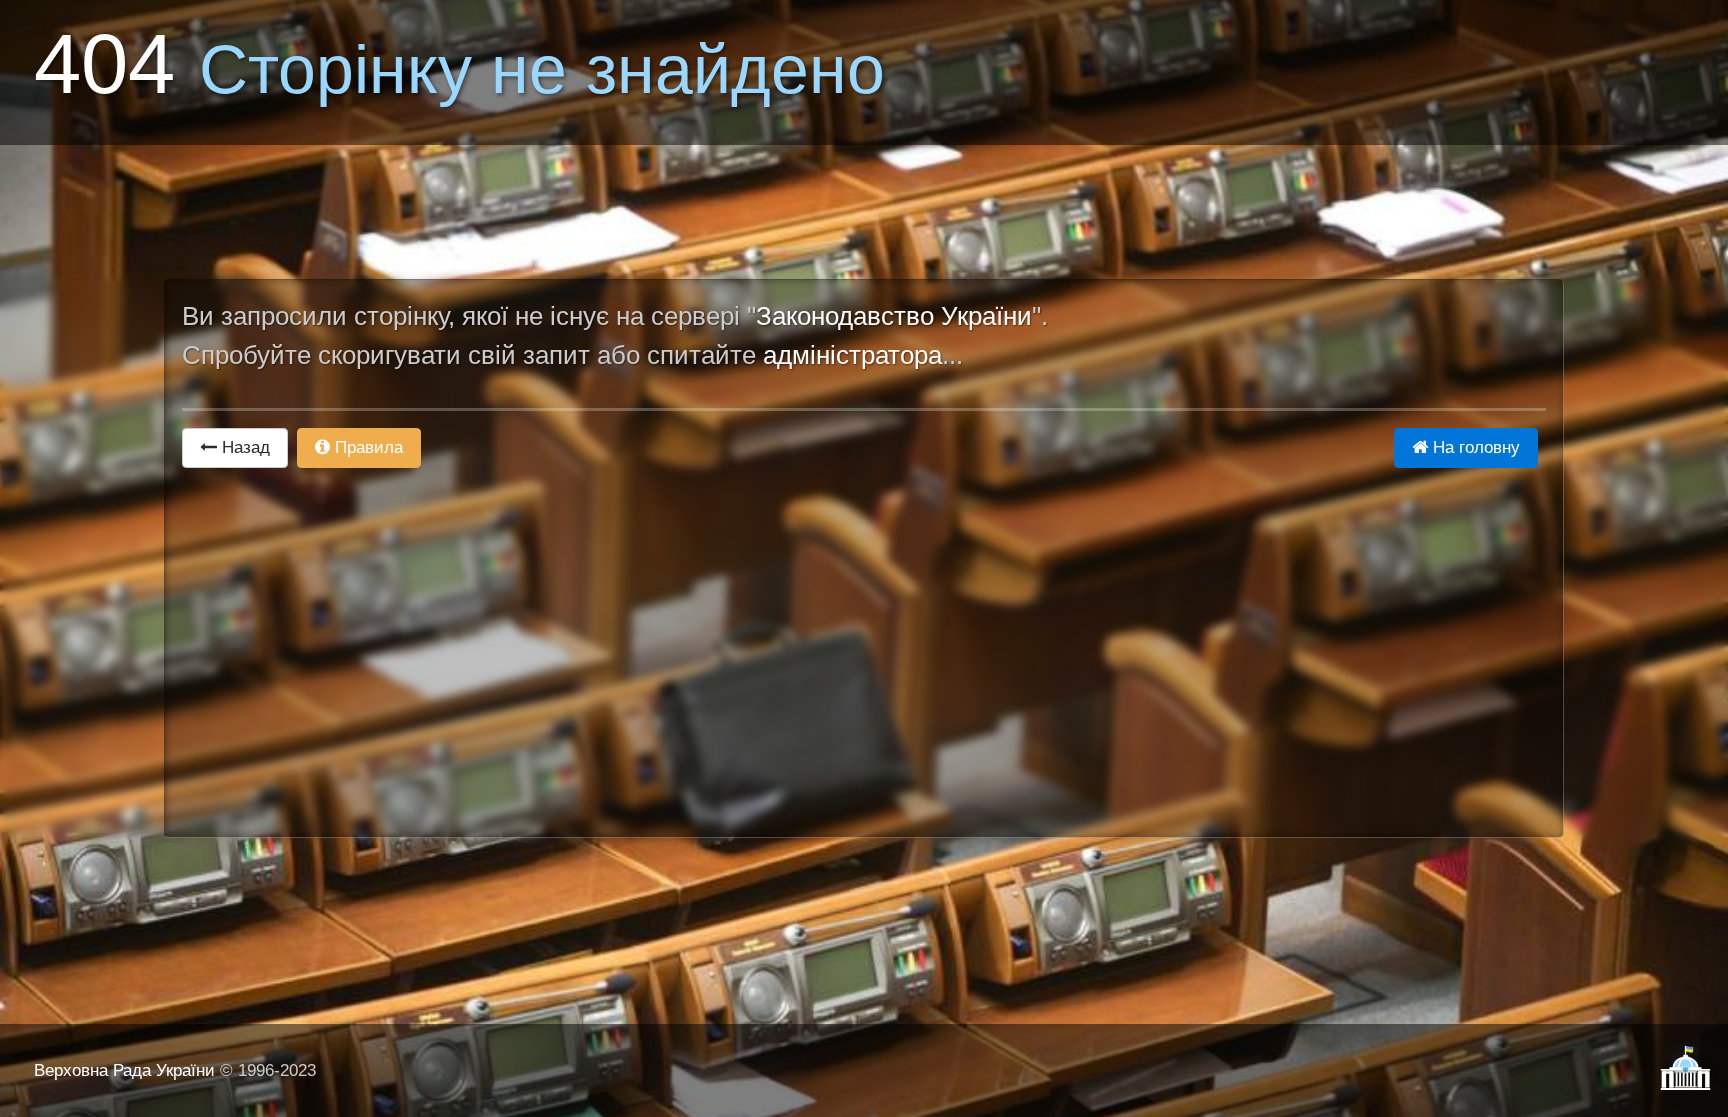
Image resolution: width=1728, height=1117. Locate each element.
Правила (366, 447)
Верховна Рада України (124, 1070)
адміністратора (852, 355)
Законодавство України (894, 316)
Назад (243, 447)
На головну (1474, 447)
